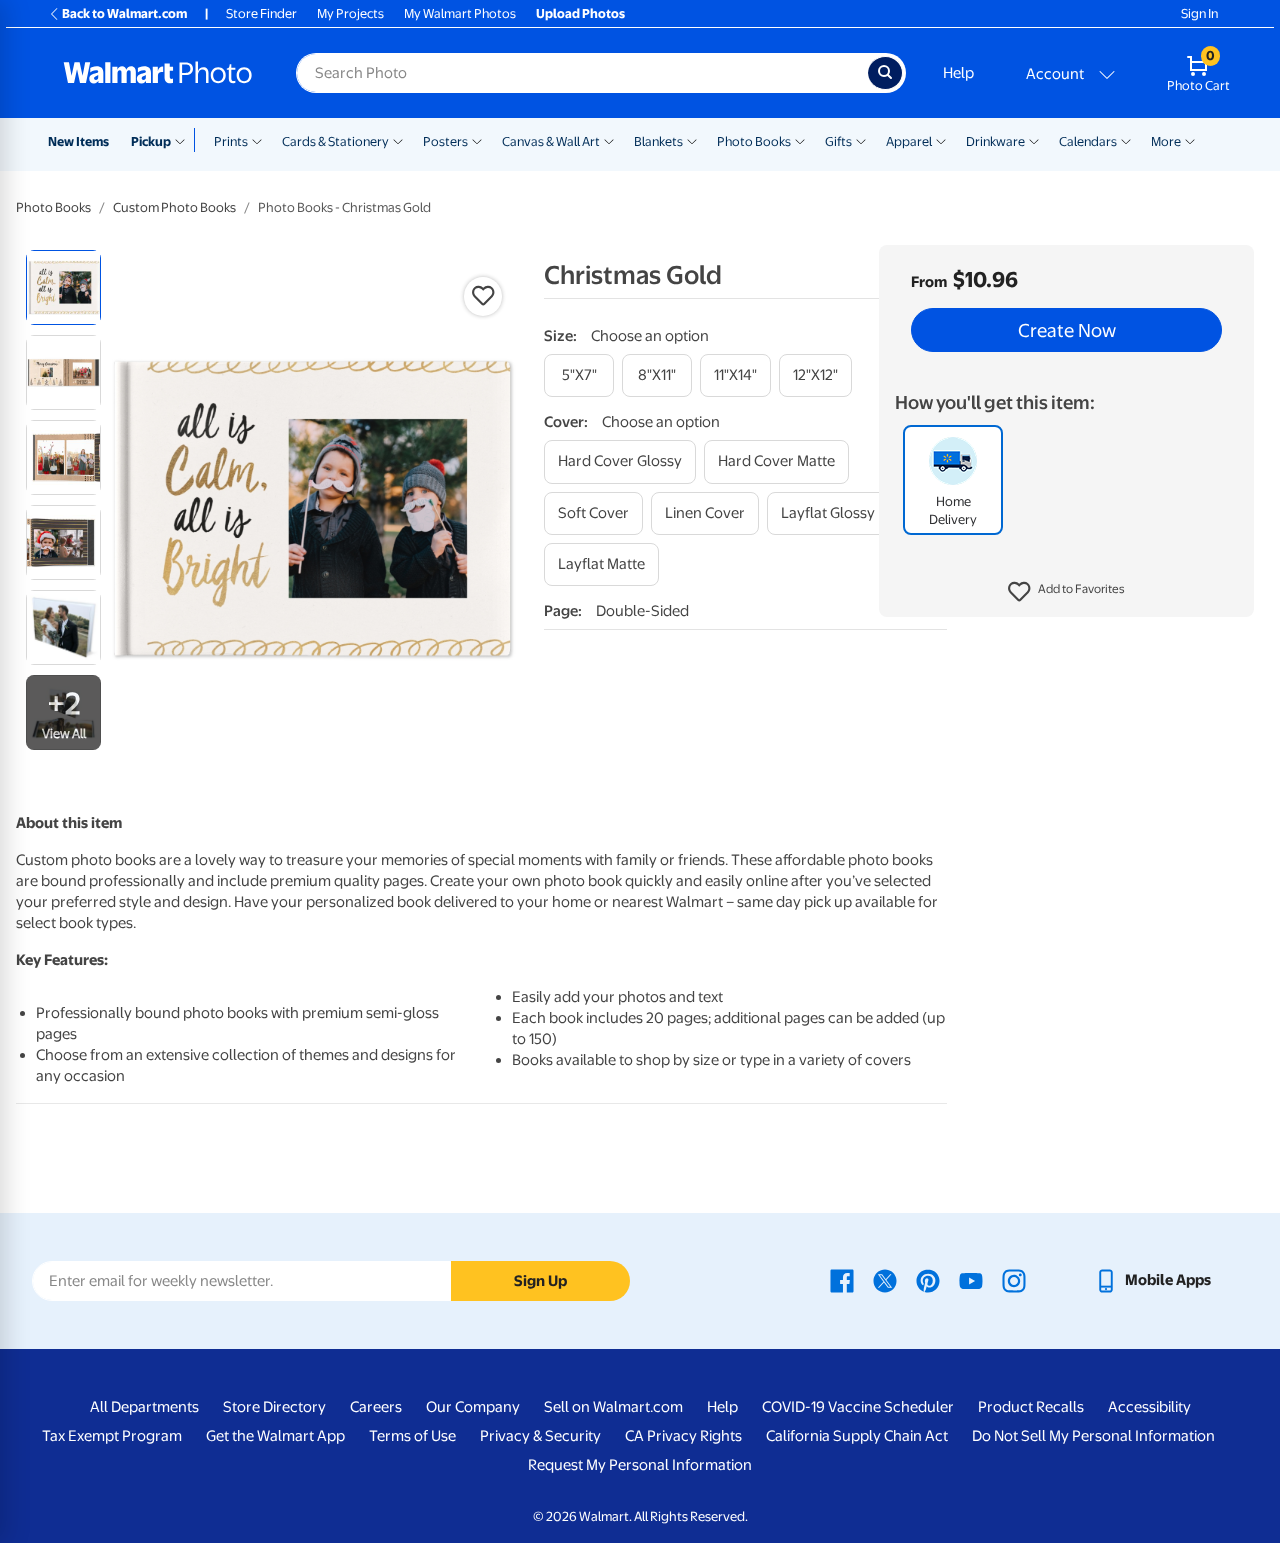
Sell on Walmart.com (613, 1407)
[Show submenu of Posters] (477, 140)
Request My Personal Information (640, 1465)
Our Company (473, 1407)
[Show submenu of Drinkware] (1034, 140)
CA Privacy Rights (683, 1436)
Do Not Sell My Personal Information (1093, 1436)
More (1166, 141)
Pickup (151, 141)
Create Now (1067, 330)
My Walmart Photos (460, 13)
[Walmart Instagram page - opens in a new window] (1014, 1280)
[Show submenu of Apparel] (941, 140)
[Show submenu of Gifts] (861, 140)
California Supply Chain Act (857, 1436)
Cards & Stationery (335, 141)
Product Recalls (1031, 1407)
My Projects (350, 13)
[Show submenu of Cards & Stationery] (398, 140)
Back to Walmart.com (124, 13)
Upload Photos (580, 13)
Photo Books (754, 141)
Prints (231, 141)
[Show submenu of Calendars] (1126, 140)
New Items (78, 141)
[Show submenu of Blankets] (692, 140)
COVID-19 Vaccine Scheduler (858, 1407)
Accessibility (1149, 1407)
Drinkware (995, 141)
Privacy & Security (540, 1436)
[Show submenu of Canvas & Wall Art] (609, 140)
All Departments (144, 1407)
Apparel (909, 141)
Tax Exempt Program (112, 1436)
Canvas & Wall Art (551, 141)
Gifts (838, 141)
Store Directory (274, 1407)
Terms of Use (412, 1436)
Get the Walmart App (275, 1436)
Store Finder (261, 13)
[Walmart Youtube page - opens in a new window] (971, 1280)
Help (958, 73)
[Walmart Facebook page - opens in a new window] (842, 1280)
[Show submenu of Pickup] (184, 140)
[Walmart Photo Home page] (158, 73)
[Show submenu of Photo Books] (800, 140)
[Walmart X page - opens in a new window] (885, 1280)
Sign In (1199, 13)
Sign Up (540, 1281)
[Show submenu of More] (1190, 140)
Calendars (1088, 141)
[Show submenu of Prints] (257, 140)
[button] (1066, 592)
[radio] (63, 287)
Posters (445, 141)
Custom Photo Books (174, 207)
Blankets (658, 141)
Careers (376, 1407)
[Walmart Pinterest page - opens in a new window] (928, 1280)
